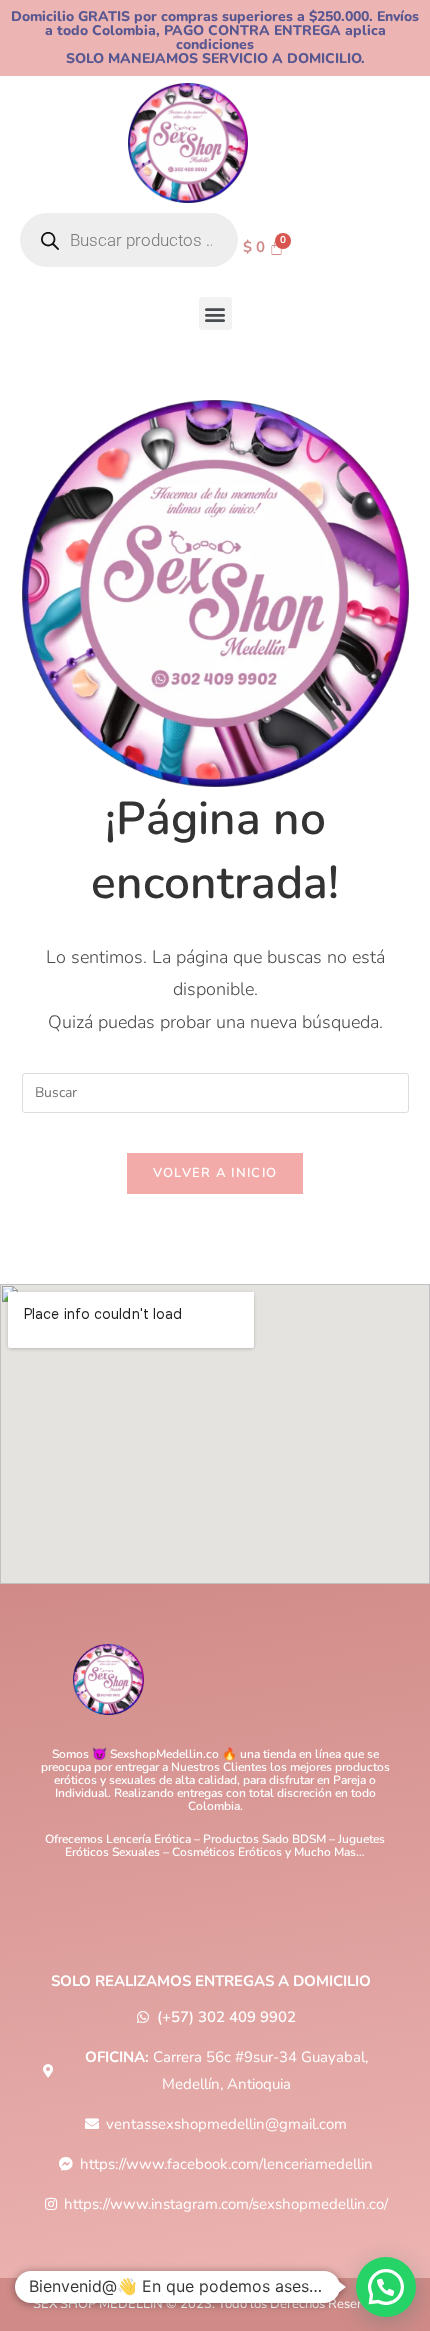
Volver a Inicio (215, 1173)
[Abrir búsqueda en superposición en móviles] (129, 240)
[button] (215, 313)
